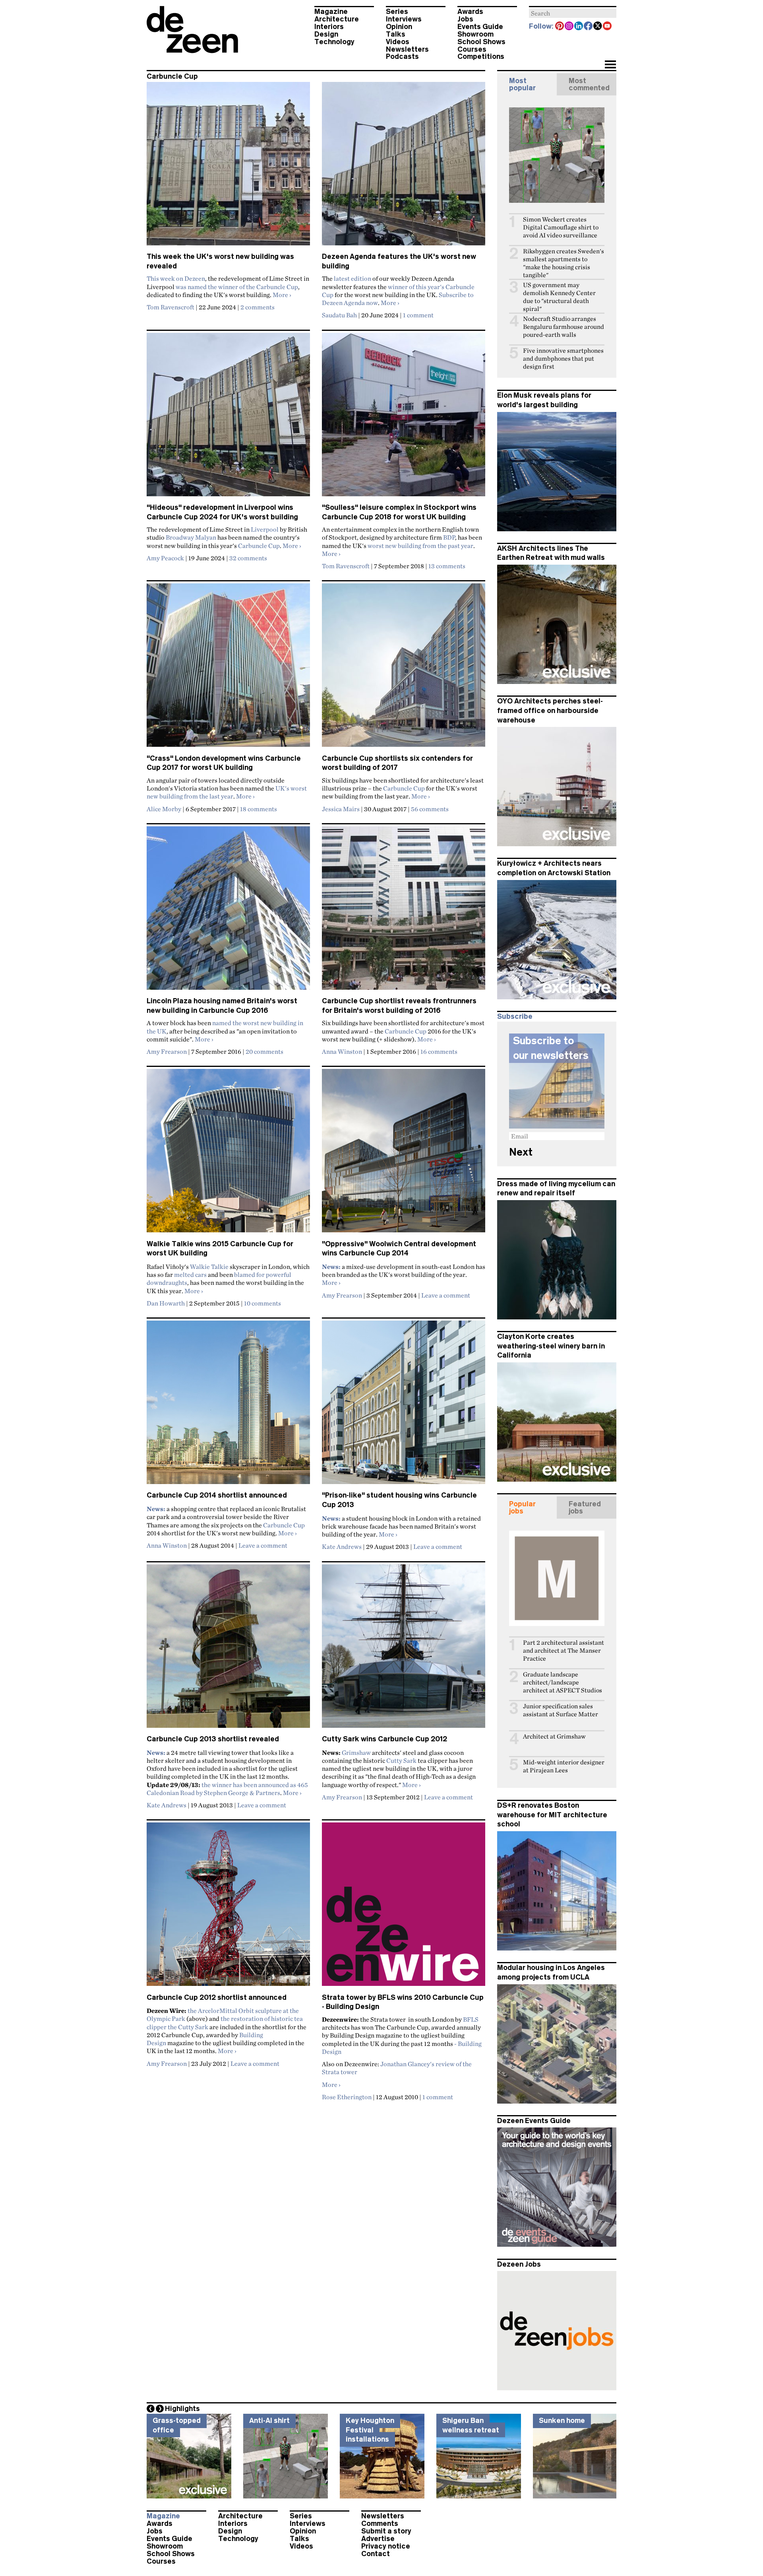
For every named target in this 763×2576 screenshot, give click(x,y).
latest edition (352, 278)
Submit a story (386, 2531)
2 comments (258, 307)
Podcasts (402, 56)
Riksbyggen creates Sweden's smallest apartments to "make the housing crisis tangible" (564, 263)
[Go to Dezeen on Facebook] (589, 27)
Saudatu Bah (339, 315)
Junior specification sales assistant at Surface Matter (561, 1710)
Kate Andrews (342, 1546)
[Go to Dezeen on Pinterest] (560, 27)
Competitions (481, 56)
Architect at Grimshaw (554, 1736)
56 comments (430, 809)
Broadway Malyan (191, 537)
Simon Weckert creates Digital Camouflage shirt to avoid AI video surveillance (561, 227)
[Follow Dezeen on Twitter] (598, 27)
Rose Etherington (347, 2097)
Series (397, 12)
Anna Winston (342, 1051)
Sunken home (562, 2421)
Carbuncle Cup (259, 546)
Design (326, 34)
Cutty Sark (401, 1760)
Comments (380, 2524)
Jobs (465, 19)
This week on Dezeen (176, 278)
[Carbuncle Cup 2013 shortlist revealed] (228, 1649)
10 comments (262, 1303)
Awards (470, 12)
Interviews (404, 19)
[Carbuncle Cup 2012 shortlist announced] (228, 1908)
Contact (376, 2554)
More (282, 295)
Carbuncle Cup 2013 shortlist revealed (213, 1739)
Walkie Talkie (209, 1267)
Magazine (331, 12)
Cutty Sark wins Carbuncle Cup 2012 (384, 1739)
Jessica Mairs (341, 809)
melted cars (190, 1274)
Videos (398, 42)
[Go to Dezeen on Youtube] (608, 27)
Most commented (589, 84)
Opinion (399, 27)
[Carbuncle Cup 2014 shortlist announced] (228, 1406)
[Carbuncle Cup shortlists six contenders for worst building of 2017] (404, 668)
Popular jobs (522, 1508)
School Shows (481, 42)
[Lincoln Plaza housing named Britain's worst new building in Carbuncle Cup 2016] (228, 911)
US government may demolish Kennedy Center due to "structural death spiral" (559, 297)
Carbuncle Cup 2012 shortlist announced (217, 1997)
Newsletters (407, 49)
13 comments (447, 566)
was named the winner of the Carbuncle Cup (237, 287)
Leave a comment (446, 1295)
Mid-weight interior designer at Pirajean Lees (564, 1766)
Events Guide (480, 27)
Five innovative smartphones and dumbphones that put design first (563, 358)
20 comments (264, 1051)
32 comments (248, 558)
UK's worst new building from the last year (227, 792)
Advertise (378, 2539)
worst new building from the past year (420, 546)
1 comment (418, 315)
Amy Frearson (167, 1051)
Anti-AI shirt (269, 2421)
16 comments (439, 1051)
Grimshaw (356, 1752)
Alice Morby (164, 809)
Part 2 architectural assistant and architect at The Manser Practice (564, 1650)
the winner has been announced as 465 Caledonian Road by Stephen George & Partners (227, 1789)
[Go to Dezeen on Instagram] (569, 27)
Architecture (337, 19)
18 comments (259, 809)
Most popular (522, 84)
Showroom (475, 34)
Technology (334, 42)
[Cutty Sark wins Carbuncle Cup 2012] (404, 1649)
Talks (396, 34)
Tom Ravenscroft (170, 307)
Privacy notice (386, 2546)
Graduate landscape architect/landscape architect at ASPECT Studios (563, 1682)
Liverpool (265, 529)
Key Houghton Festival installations (370, 2430)
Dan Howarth (166, 1303)
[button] (610, 65)
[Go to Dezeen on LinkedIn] (579, 27)
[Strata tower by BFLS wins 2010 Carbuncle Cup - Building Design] (404, 1908)
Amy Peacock (165, 558)
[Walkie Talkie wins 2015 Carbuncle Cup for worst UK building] (228, 1154)
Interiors (329, 27)
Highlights (182, 2409)
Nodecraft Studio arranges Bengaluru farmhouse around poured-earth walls (564, 327)
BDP (449, 537)
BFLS (471, 2019)
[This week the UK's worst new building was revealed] (228, 167)
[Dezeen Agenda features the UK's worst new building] (404, 167)
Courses (472, 49)
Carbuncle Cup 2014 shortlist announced (217, 1495)
